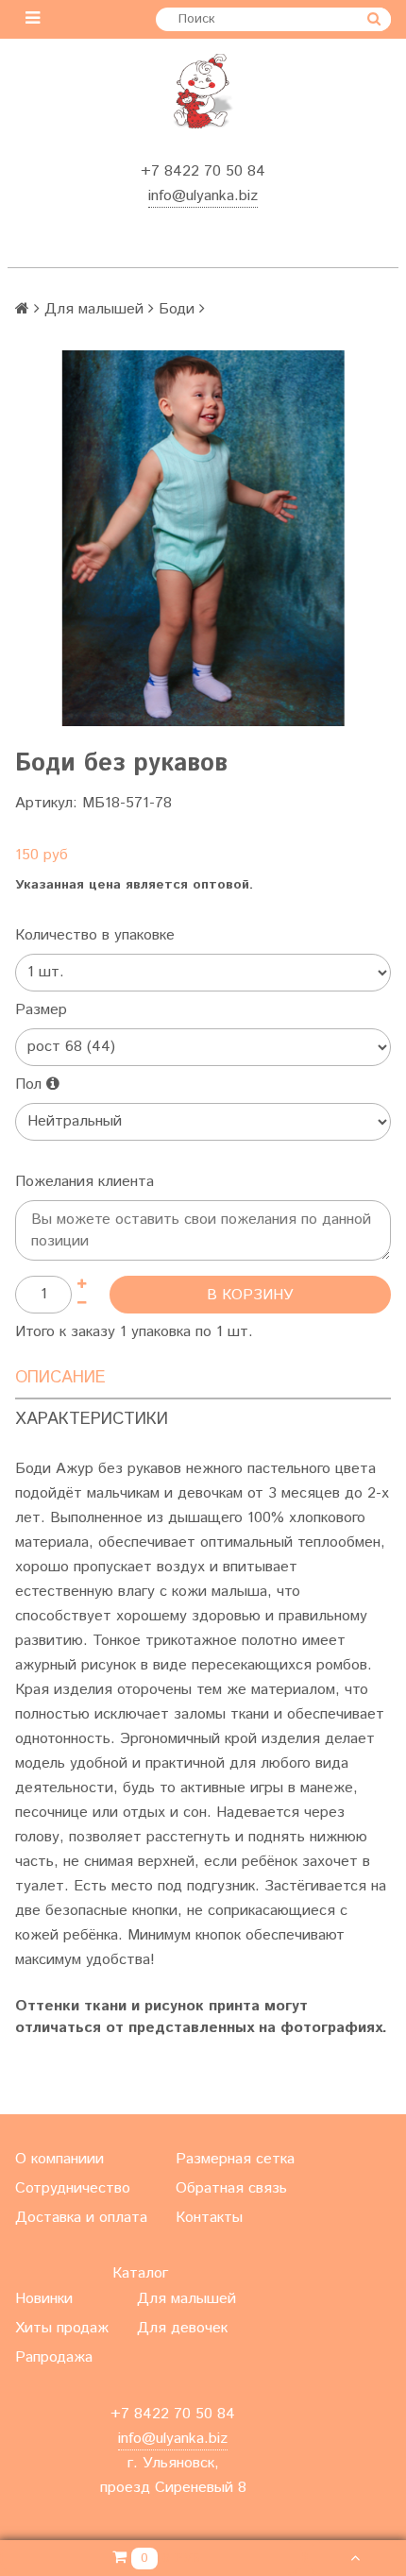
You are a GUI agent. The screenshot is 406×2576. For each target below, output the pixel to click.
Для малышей (94, 309)
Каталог (140, 2273)
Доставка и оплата (81, 2218)
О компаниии (59, 2159)
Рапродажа (54, 2357)
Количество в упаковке (95, 935)
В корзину (250, 1295)
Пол (31, 1085)
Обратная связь (231, 2188)
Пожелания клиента (85, 1182)
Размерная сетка (235, 2159)
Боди (177, 309)
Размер (41, 1010)
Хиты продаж (62, 2328)
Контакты (209, 2218)
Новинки (44, 2299)
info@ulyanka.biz (203, 196)
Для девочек (182, 2328)
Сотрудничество (73, 2188)
